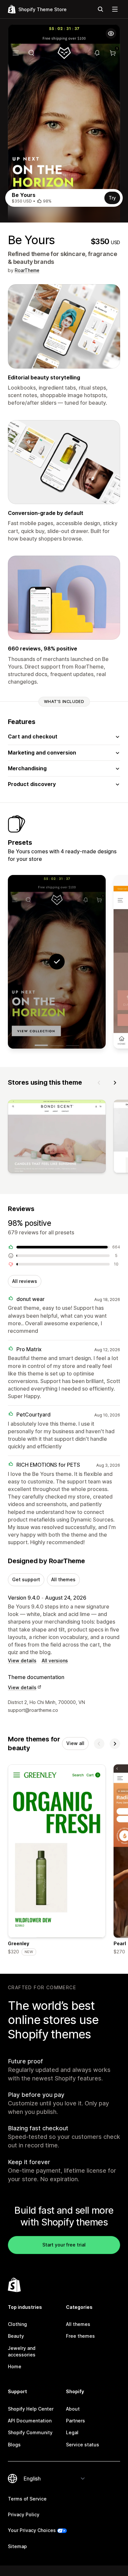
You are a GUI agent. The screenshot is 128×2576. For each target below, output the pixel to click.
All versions (55, 1661)
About (73, 2409)
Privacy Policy (24, 2514)
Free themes (80, 2336)
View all (75, 1743)
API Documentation (30, 2421)
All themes (63, 1579)
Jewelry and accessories (22, 2351)
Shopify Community (30, 2432)
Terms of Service (27, 2499)
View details (22, 1661)
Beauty (16, 2336)
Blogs (14, 2445)
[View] (57, 1138)
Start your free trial (64, 2245)
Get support (26, 1579)
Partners (75, 2421)
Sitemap (17, 2546)
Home (15, 2366)
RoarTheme (27, 270)
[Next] (115, 1083)
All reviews (25, 1281)
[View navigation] (115, 9)
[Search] (100, 9)
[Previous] (99, 1083)
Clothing (17, 2324)
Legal (72, 2432)
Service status (83, 2445)
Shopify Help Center (31, 2409)
